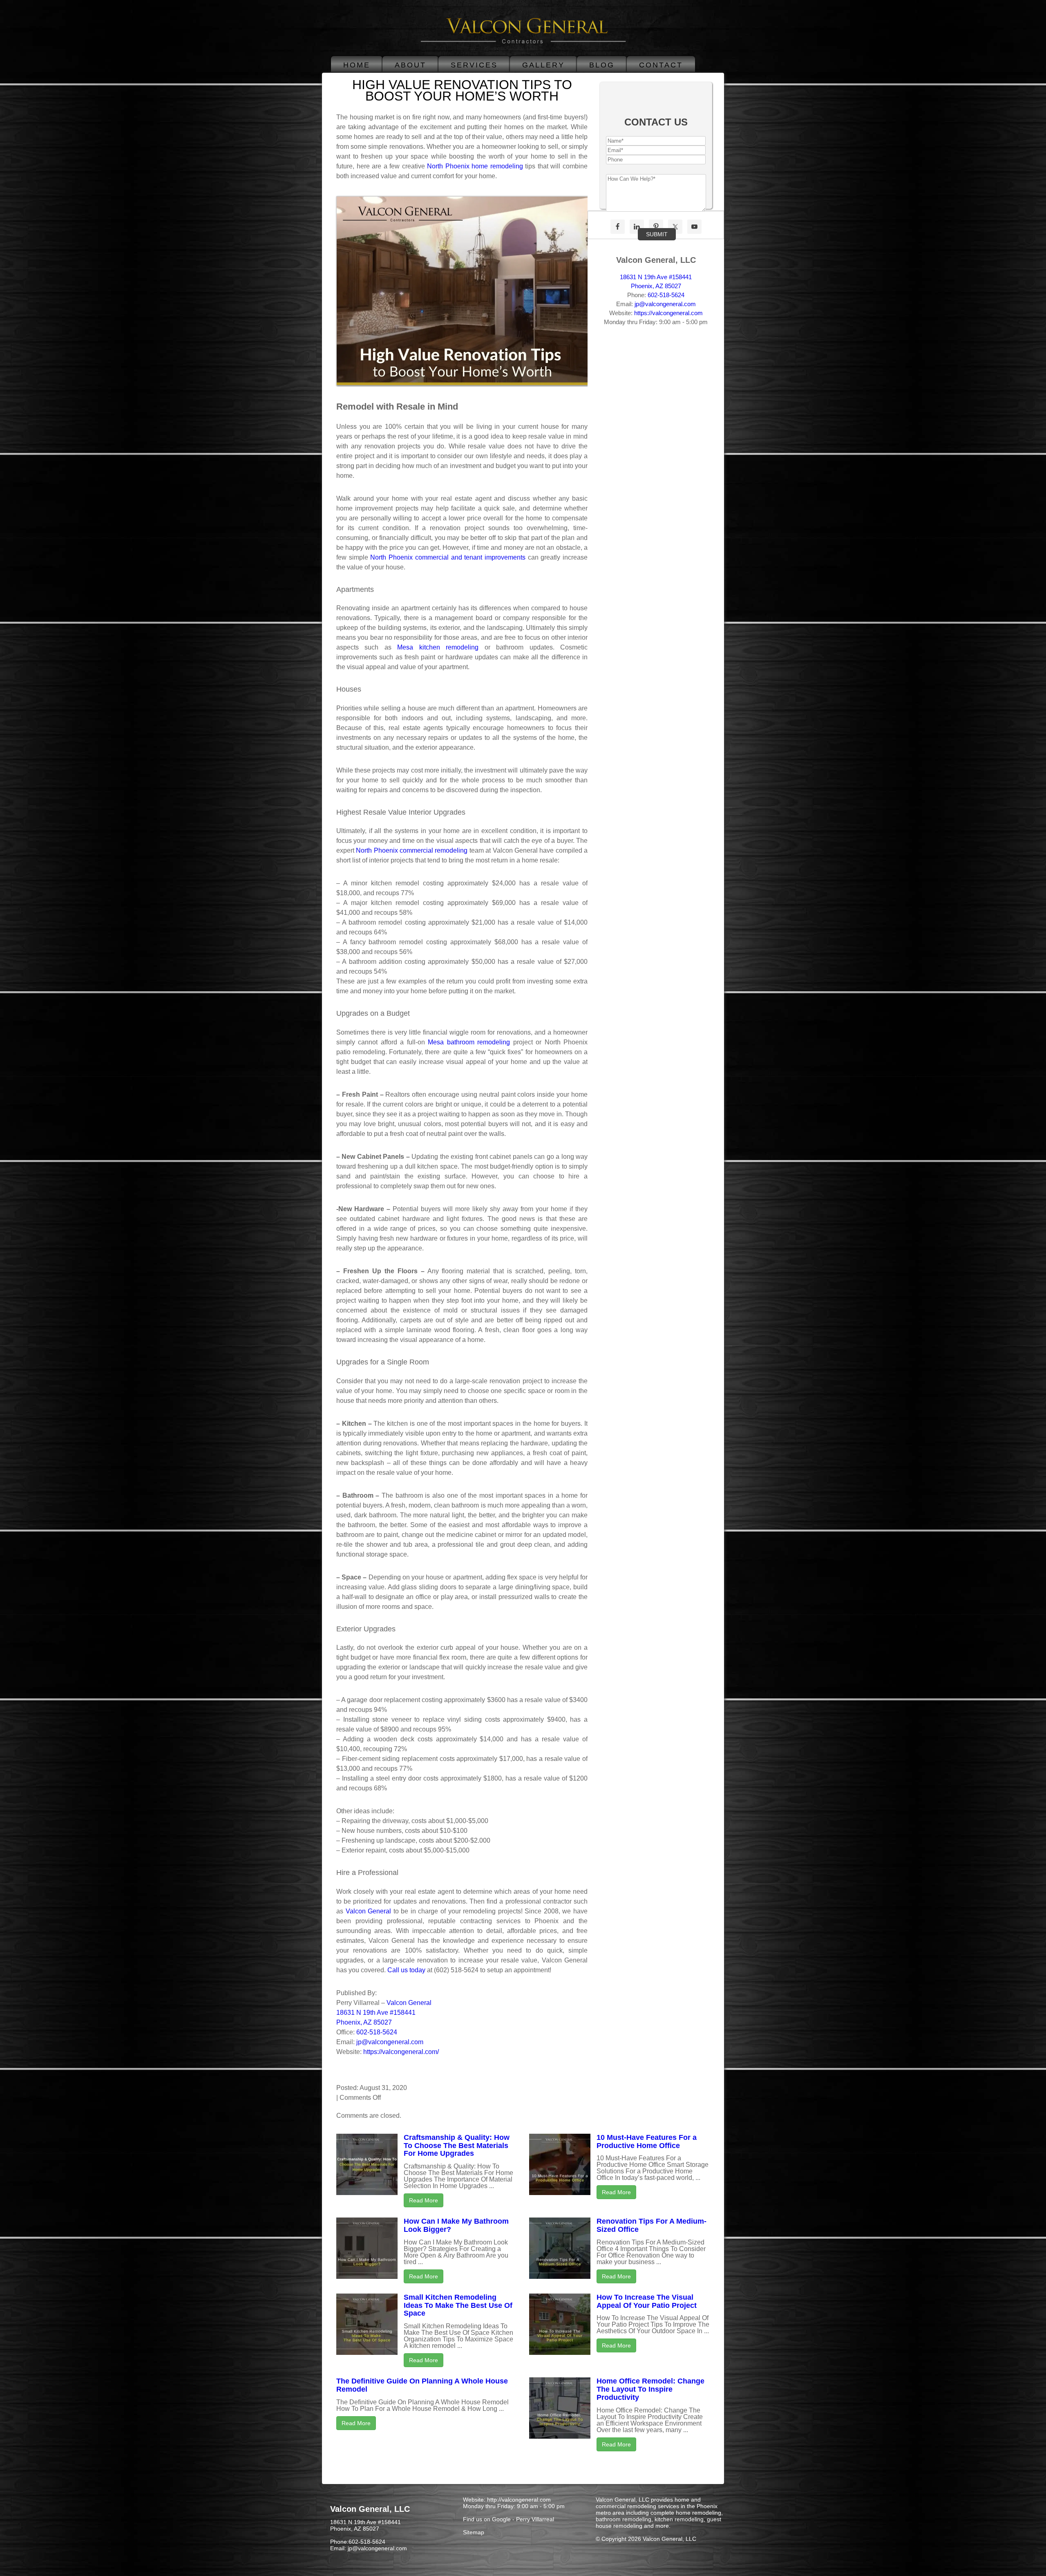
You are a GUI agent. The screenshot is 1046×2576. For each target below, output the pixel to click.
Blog (602, 65)
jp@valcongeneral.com (390, 2042)
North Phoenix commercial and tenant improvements (448, 557)
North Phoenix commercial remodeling (412, 850)
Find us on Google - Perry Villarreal (508, 2519)
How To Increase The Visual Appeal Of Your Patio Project (647, 2301)
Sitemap (474, 2532)
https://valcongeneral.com (668, 313)
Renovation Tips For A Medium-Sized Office (652, 2225)
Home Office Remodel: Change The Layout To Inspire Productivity (650, 2389)
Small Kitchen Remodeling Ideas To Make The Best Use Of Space (458, 2305)
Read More (424, 2200)
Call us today (406, 1970)
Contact (661, 65)
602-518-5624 (377, 2032)
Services (474, 65)
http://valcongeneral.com (519, 2500)
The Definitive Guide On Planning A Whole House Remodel (422, 2385)
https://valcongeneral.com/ (401, 2052)
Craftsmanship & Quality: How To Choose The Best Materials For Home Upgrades (457, 2146)
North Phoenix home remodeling (474, 166)
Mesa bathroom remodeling (469, 1042)
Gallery (543, 65)
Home (357, 65)
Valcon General (369, 1911)
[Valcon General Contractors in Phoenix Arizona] (523, 44)
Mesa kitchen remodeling (438, 647)
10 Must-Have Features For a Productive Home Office (647, 2141)
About (410, 65)
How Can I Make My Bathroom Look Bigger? (456, 2225)
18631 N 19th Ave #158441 (656, 277)
